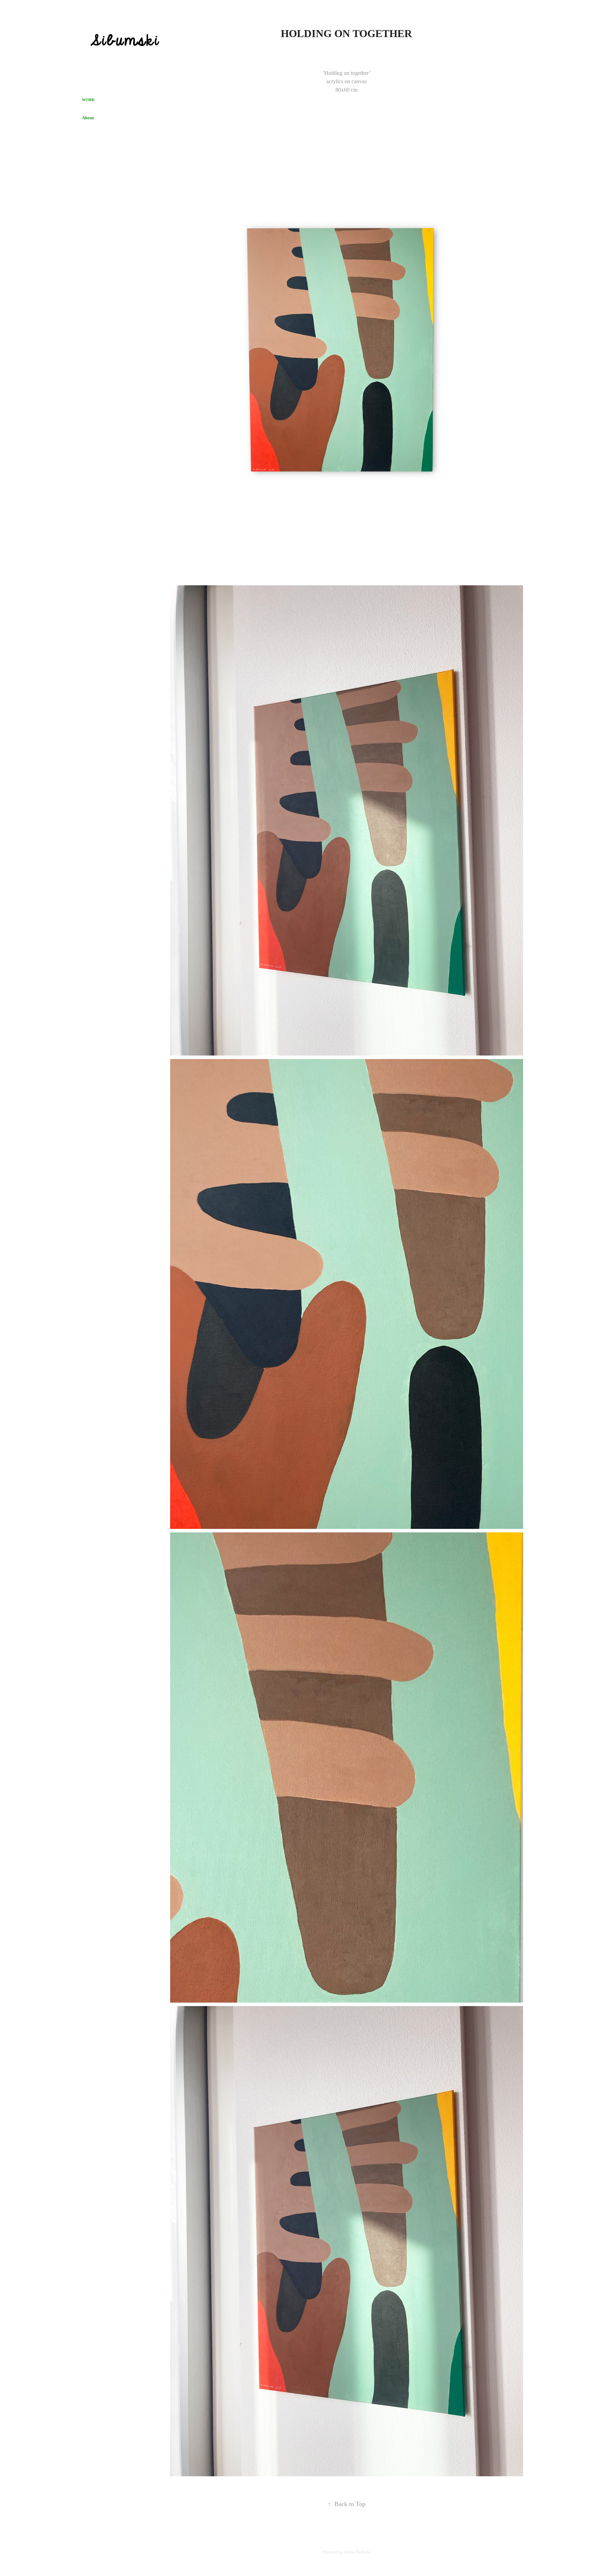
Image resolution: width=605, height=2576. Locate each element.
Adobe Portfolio (357, 2552)
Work (88, 100)
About (88, 118)
